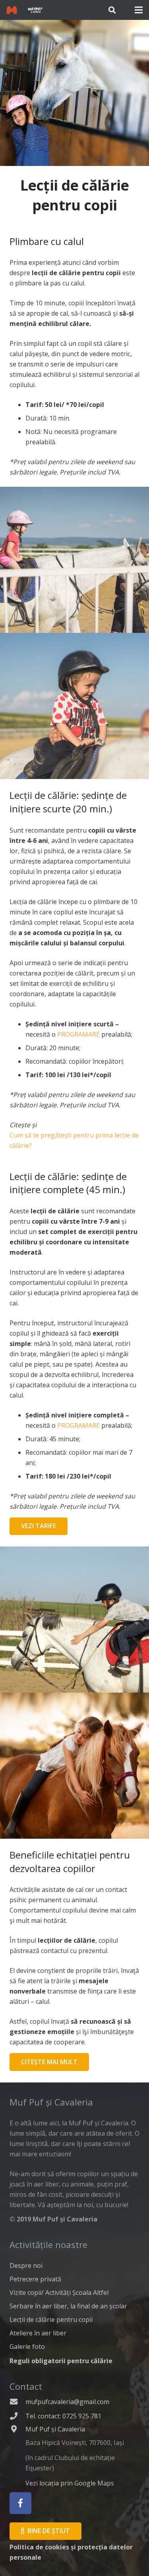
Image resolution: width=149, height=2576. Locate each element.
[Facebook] (20, 2503)
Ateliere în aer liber (38, 2333)
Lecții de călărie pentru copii (51, 2320)
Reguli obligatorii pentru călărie (61, 2361)
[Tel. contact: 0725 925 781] (17, 2416)
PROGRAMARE (78, 1034)
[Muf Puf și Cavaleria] (17, 2457)
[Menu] (139, 10)
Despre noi (26, 2266)
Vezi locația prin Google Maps (70, 2483)
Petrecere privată (35, 2279)
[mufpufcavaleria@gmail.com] (17, 2402)
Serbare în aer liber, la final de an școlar (68, 2306)
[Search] (112, 10)
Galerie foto (27, 2347)
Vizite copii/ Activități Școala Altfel (59, 2293)
